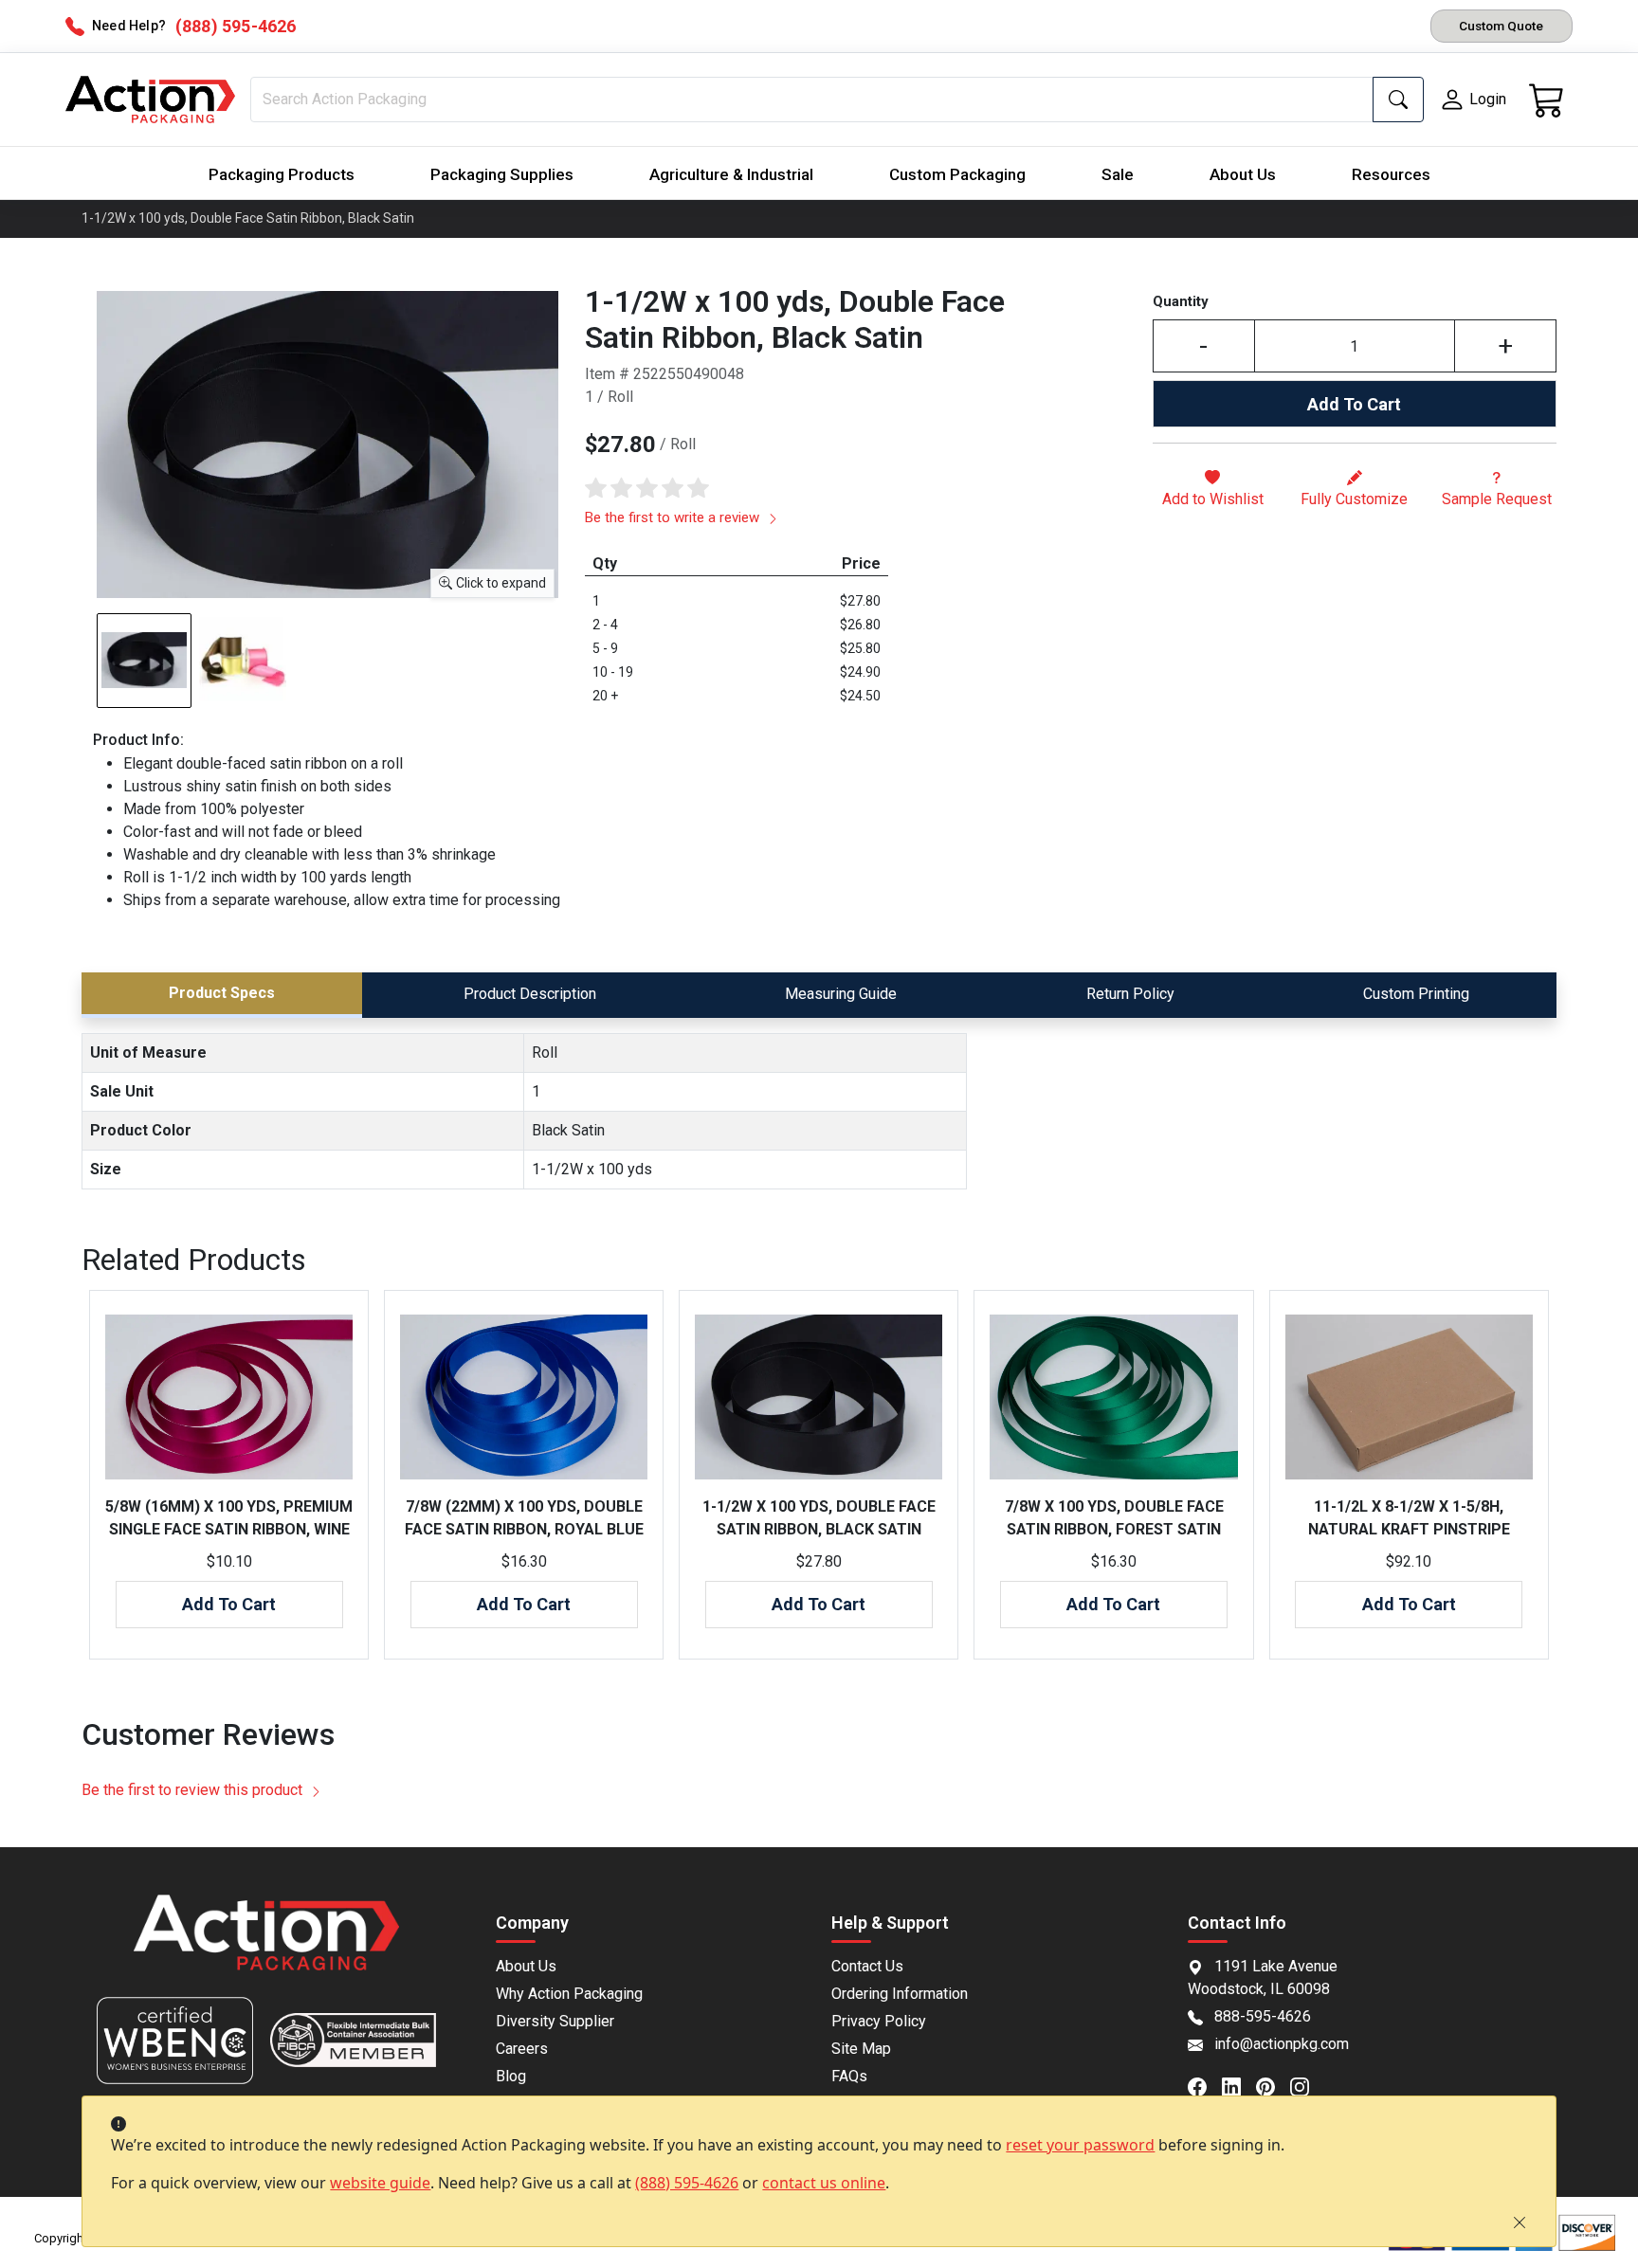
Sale (1118, 174)
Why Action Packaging (569, 1994)
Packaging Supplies (502, 174)
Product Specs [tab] (222, 993)
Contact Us (867, 1966)
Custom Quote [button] (1501, 26)
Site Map (861, 2049)
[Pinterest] (1273, 2085)
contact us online (824, 2183)
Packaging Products (282, 174)
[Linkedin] (1239, 2085)
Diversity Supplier (555, 2021)
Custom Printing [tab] (1416, 994)
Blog (511, 2076)
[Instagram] (1307, 2085)
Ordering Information (900, 1994)
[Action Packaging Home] (266, 1945)
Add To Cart (1354, 404)
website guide (380, 2183)
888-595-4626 (1263, 2016)
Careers (522, 2049)
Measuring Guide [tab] (841, 994)
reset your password (1080, 2145)
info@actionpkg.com (1282, 2044)
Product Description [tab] (530, 994)
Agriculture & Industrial (731, 174)
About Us (1243, 174)
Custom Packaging (957, 174)
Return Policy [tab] (1130, 994)
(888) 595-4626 (687, 2183)
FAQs (849, 2076)
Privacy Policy (879, 2021)
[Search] (1398, 100)
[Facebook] (1205, 2085)
